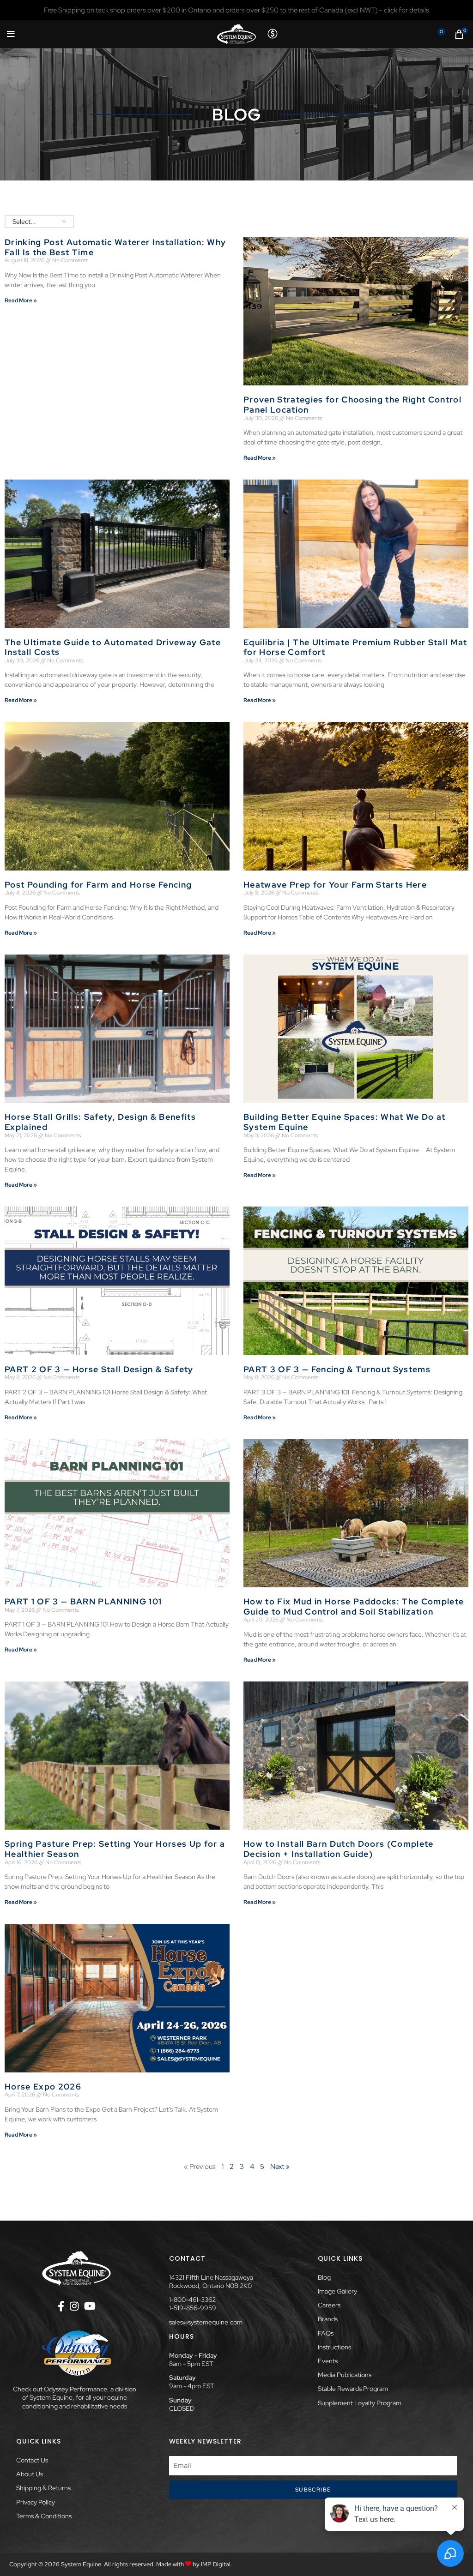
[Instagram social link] (74, 2306)
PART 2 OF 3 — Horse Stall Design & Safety (99, 1369)
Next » (280, 2167)
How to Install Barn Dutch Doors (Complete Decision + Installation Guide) (339, 1849)
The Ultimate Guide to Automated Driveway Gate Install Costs (113, 647)
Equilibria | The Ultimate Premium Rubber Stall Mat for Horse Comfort (355, 647)
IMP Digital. (216, 2564)
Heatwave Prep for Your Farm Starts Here (335, 885)
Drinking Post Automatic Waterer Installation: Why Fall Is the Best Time (115, 247)
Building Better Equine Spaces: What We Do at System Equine (345, 1122)
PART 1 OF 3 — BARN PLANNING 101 (83, 1601)
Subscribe (313, 2490)
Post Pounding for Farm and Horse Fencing (98, 885)
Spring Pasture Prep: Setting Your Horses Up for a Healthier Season (115, 1849)
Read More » (21, 300)
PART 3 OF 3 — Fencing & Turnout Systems (337, 1369)
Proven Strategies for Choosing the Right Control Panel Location (352, 405)
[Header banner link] (236, 10)
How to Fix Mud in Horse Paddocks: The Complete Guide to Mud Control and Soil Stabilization (354, 1606)
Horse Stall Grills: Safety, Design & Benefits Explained (100, 1122)
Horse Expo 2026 (43, 2087)
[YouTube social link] (90, 2306)
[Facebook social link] (61, 2306)
